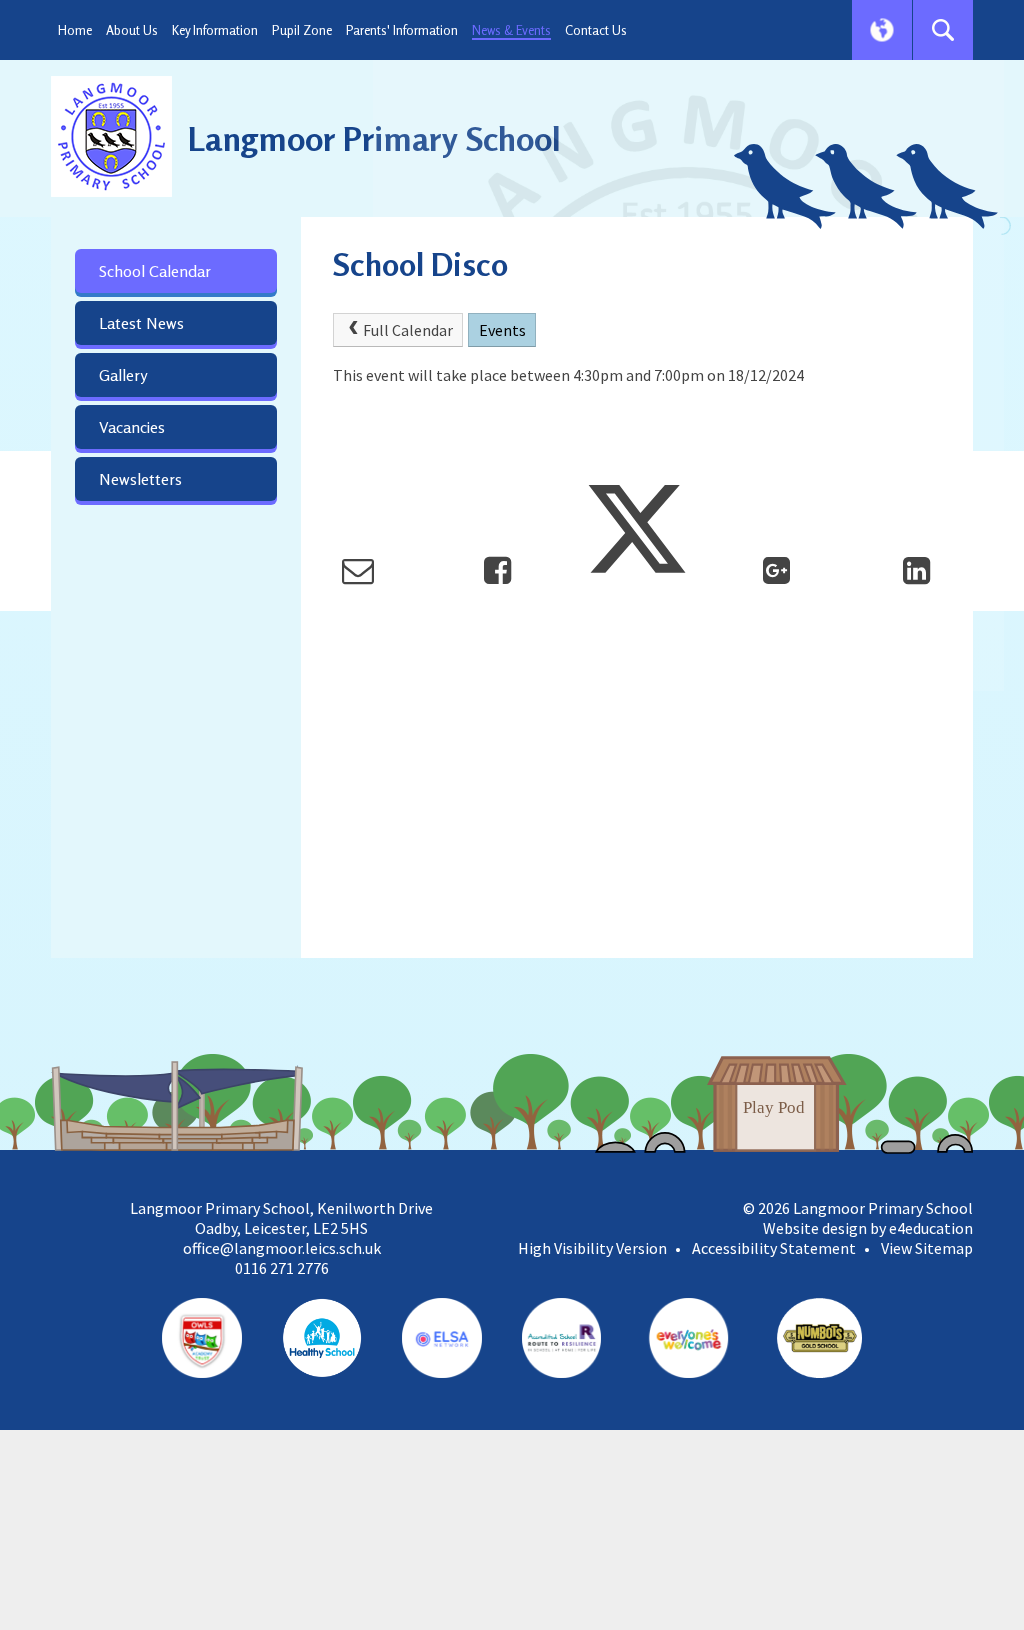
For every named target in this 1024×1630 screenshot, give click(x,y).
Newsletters (140, 479)
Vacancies (132, 427)
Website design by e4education (868, 1228)
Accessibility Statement (774, 1248)
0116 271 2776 (282, 1268)
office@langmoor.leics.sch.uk (282, 1248)
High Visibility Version (592, 1248)
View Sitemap (927, 1248)
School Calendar (155, 271)
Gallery (123, 375)
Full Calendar (408, 330)
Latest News (141, 323)
